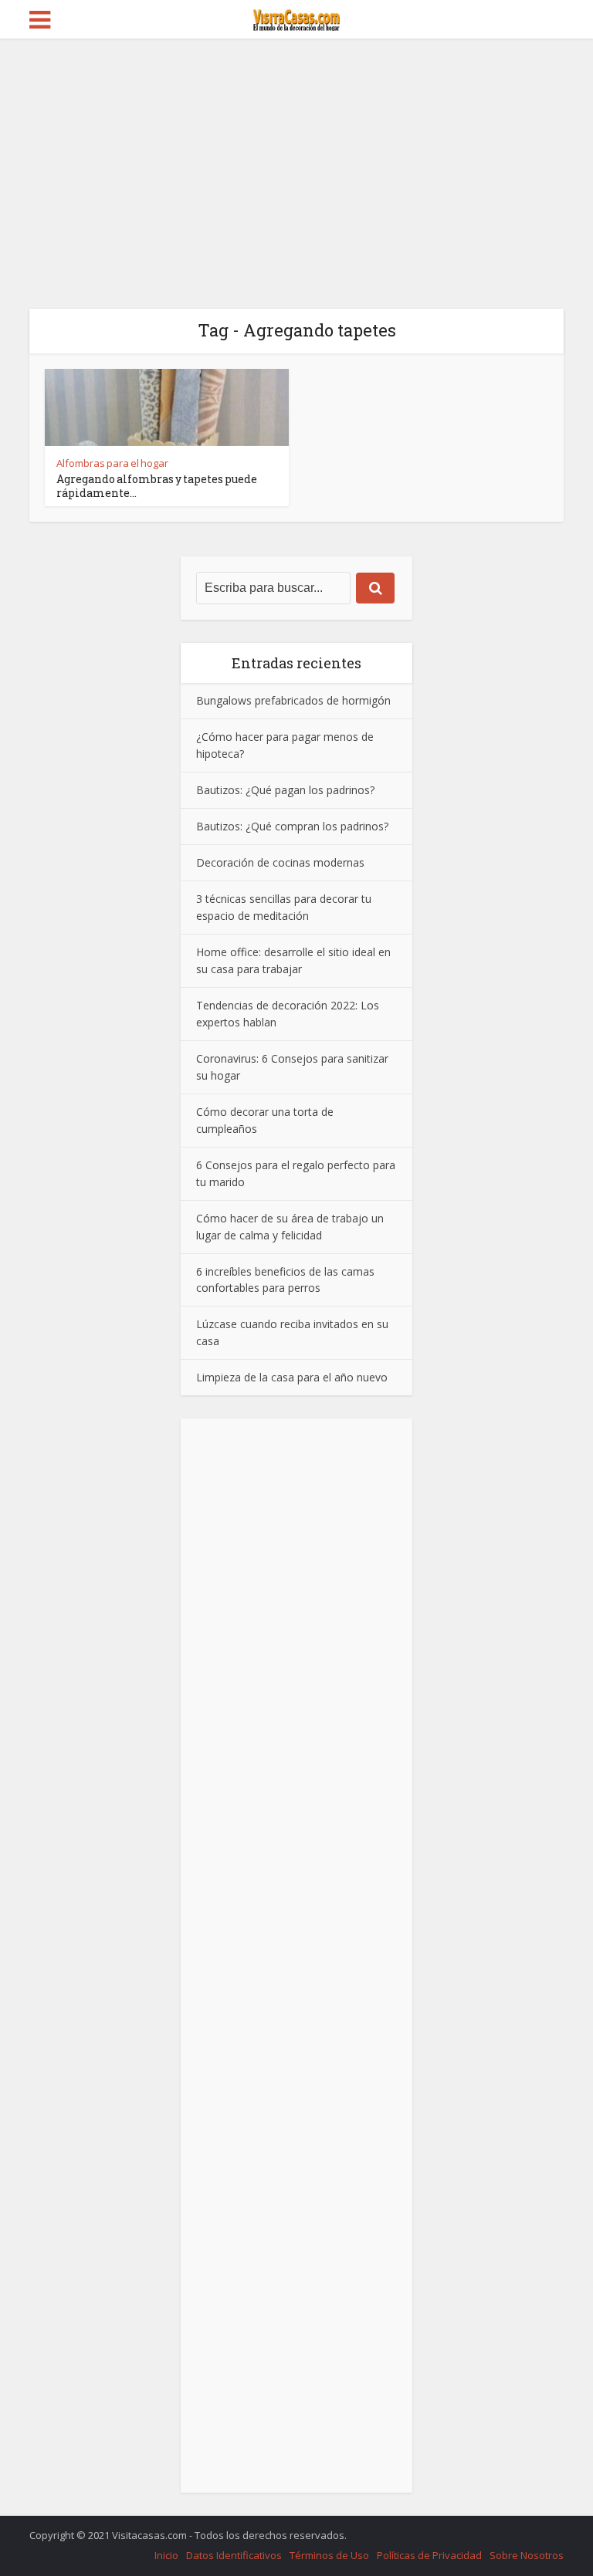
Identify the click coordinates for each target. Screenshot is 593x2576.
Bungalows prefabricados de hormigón (293, 700)
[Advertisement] (296, 154)
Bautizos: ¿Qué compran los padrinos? (292, 826)
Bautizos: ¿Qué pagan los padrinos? (285, 790)
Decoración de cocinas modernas (280, 862)
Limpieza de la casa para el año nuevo (292, 1377)
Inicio (166, 2555)
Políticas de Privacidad (429, 2555)
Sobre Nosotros (527, 2555)
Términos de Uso (329, 2555)
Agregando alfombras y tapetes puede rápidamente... (157, 486)
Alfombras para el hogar (112, 463)
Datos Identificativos (234, 2555)
